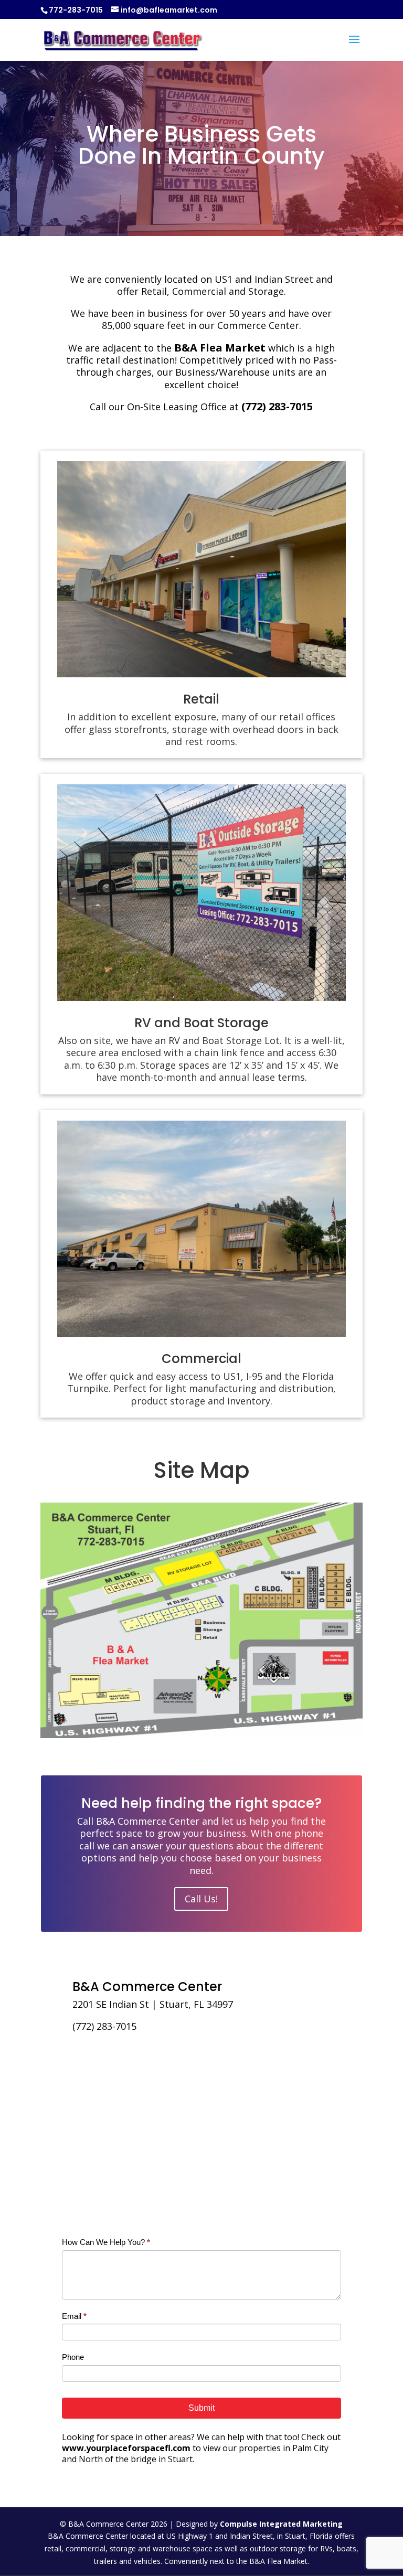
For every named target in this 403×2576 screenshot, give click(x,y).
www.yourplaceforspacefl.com (126, 2448)
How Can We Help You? (106, 2242)
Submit (201, 2408)
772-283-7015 (76, 10)
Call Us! (201, 1899)
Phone (73, 2357)
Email (74, 2316)
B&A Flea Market (220, 348)
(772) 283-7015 (277, 406)
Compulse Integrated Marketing (281, 2524)
